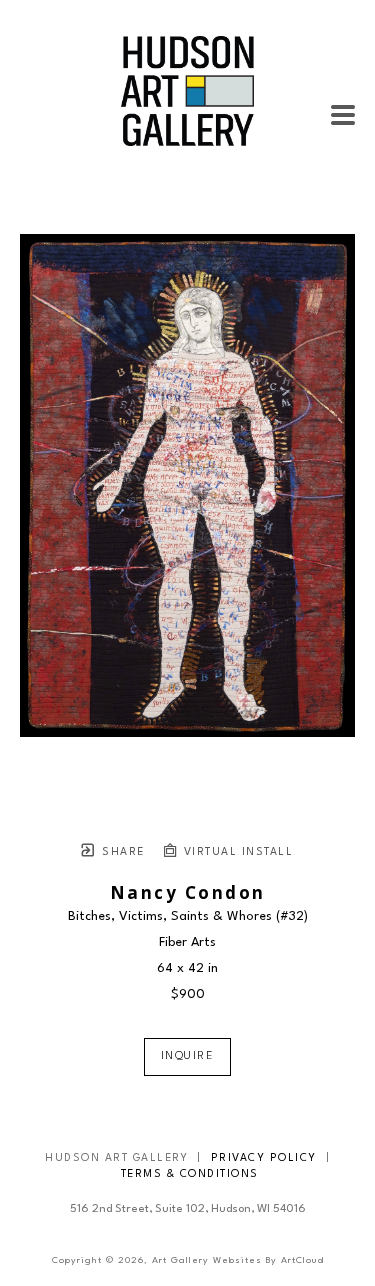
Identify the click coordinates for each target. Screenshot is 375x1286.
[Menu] (343, 115)
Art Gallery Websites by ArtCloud (238, 1260)
